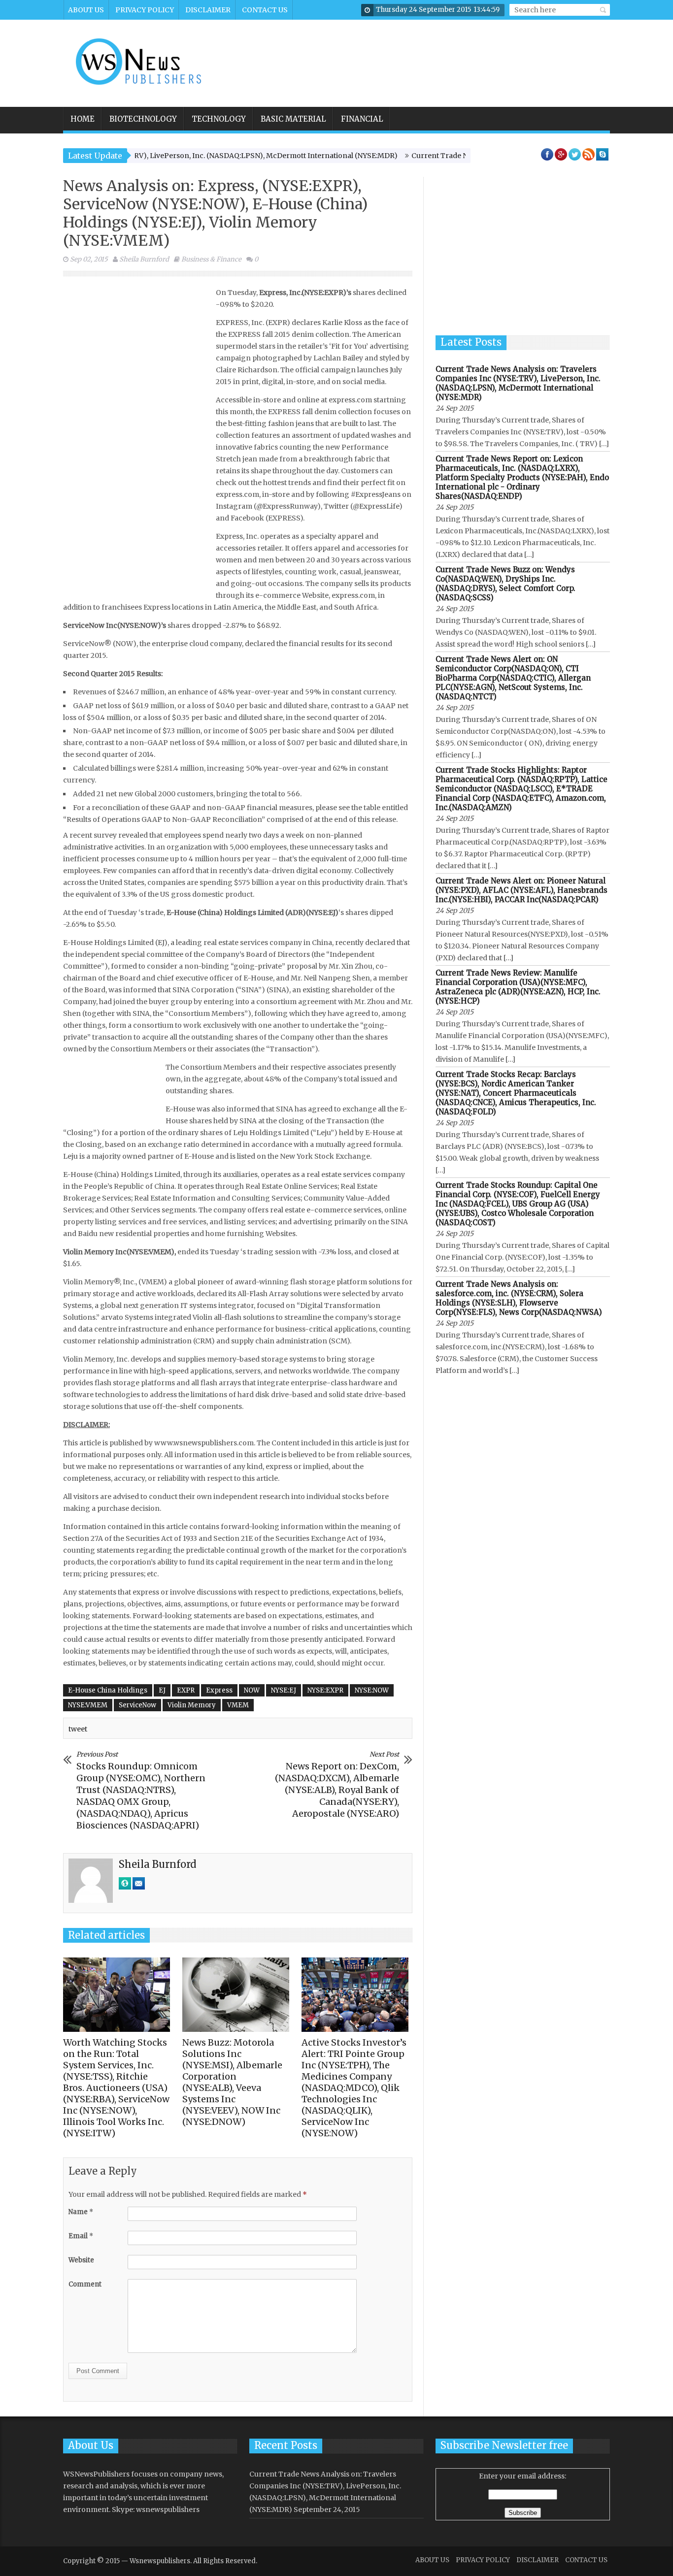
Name (81, 2212)
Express (219, 1690)
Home (83, 119)
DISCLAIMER (208, 10)
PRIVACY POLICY (145, 10)
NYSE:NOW (372, 1690)
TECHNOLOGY (219, 119)
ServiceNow (137, 1705)
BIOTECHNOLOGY (143, 119)
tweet (78, 1729)
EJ (162, 1690)
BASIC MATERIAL (293, 119)
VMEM (238, 1705)
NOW (252, 1690)
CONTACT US (265, 10)
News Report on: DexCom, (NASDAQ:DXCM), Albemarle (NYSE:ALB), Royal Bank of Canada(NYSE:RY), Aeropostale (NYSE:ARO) (337, 1785)
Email (81, 2236)
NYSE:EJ (284, 1690)
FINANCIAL (362, 119)
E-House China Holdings (108, 1690)
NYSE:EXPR (325, 1690)
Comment (85, 2284)
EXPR (186, 1690)
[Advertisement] (429, 57)
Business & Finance (211, 259)
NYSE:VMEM (88, 1705)
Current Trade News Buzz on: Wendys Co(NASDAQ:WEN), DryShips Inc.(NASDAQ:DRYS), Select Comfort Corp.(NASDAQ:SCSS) (505, 584)
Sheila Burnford (144, 259)
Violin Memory (192, 1705)
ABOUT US (86, 10)
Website (81, 2260)
